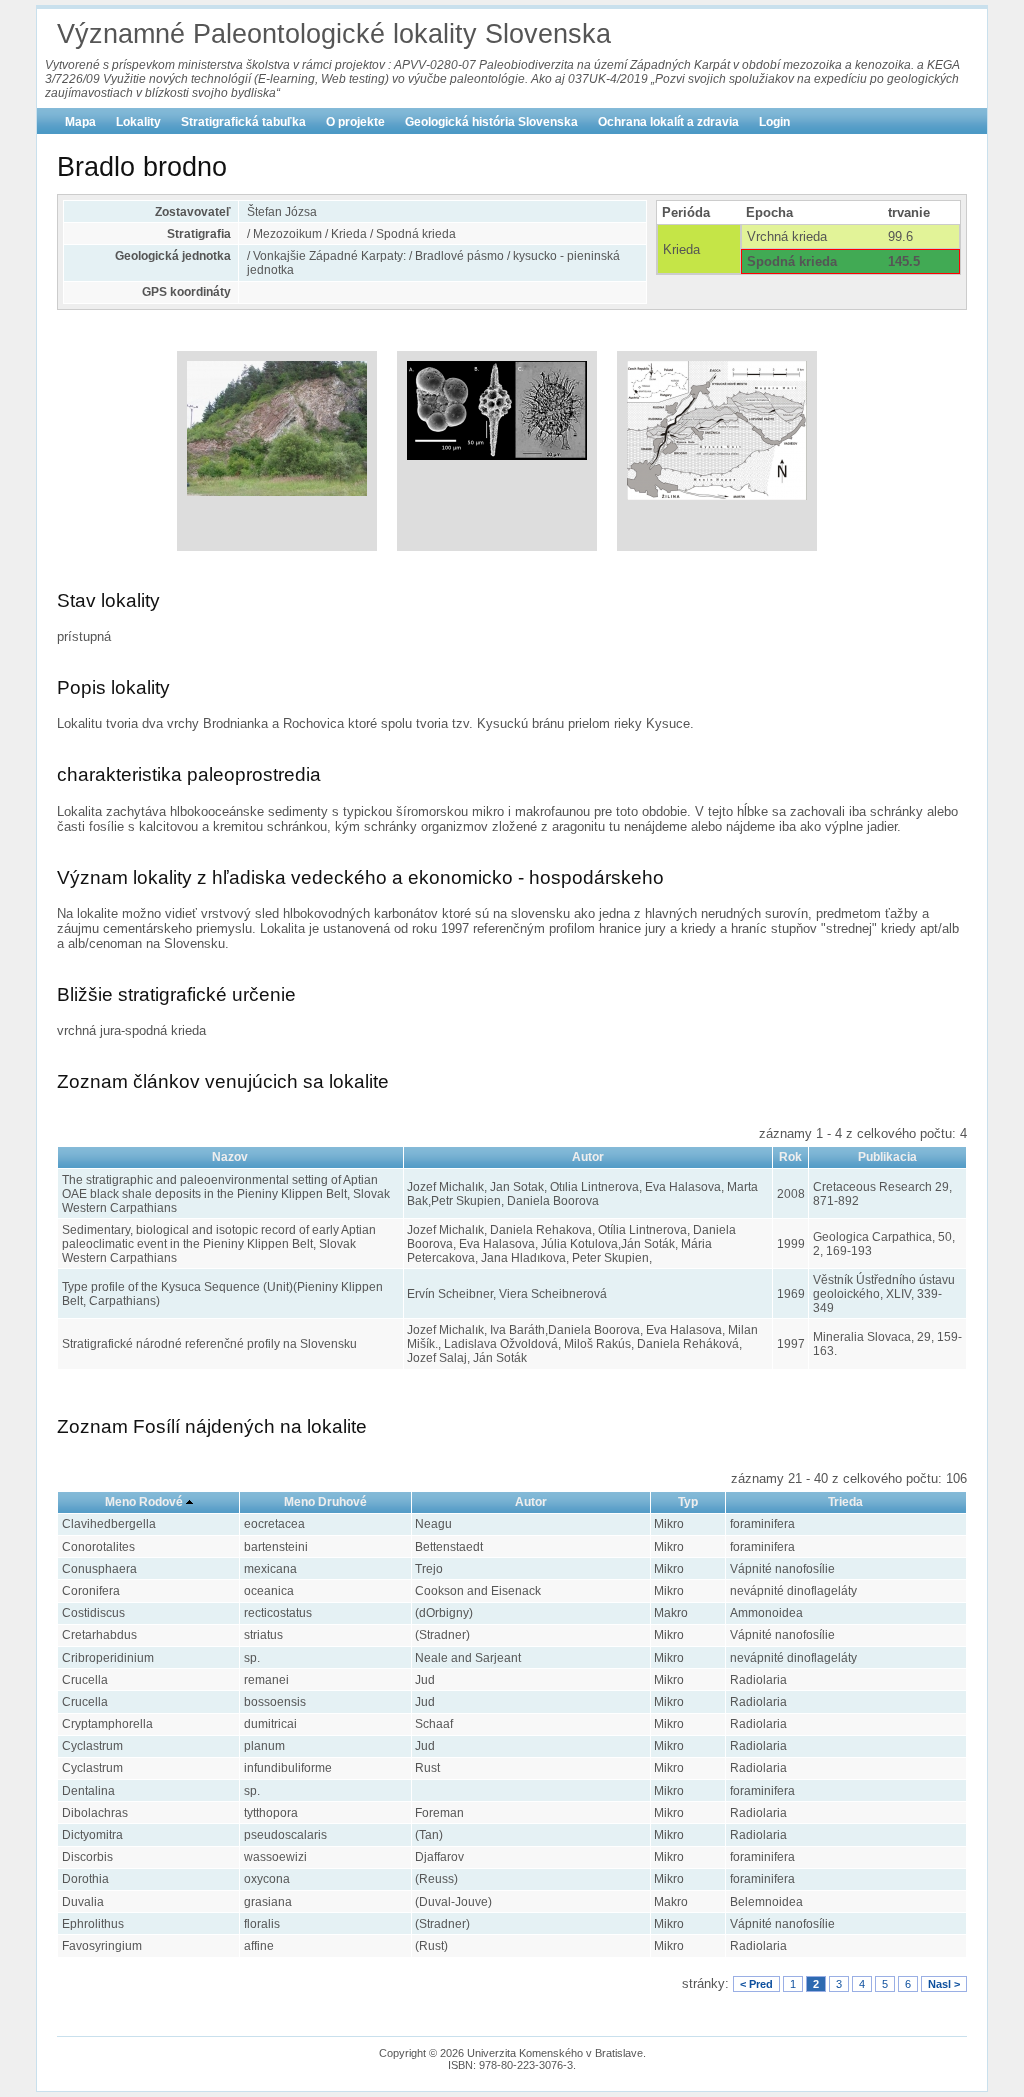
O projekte (355, 122)
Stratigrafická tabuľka (243, 122)
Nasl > (944, 1984)
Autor (588, 1157)
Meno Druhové (325, 1502)
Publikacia (887, 1157)
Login (774, 122)
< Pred (756, 1984)
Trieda (845, 1502)
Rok (790, 1157)
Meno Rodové (144, 1502)
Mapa (80, 122)
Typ (688, 1502)
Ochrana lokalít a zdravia (668, 122)
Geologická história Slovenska (491, 122)
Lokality (138, 122)
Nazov (230, 1157)
